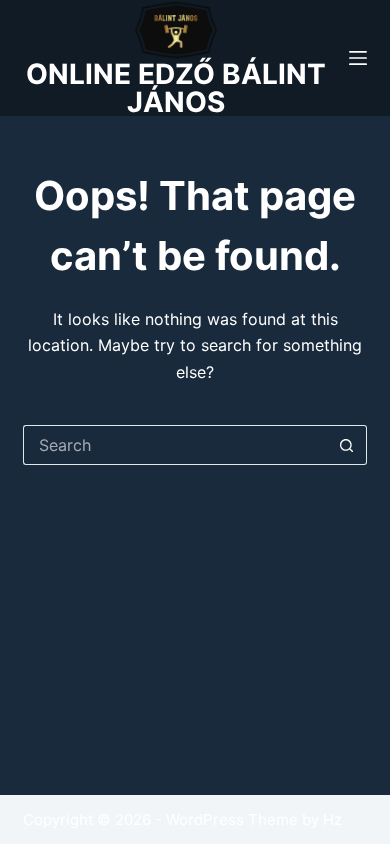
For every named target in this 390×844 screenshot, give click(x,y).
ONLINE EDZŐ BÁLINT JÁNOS (176, 88)
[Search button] (347, 445)
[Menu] (358, 58)
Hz (332, 819)
